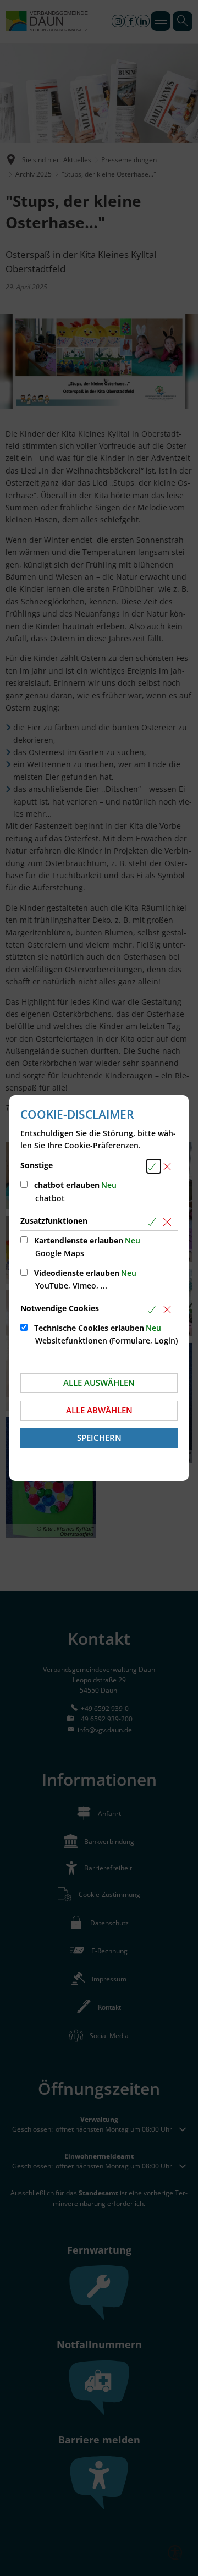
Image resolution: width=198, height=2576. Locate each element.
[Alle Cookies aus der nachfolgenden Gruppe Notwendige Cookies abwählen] (169, 1309)
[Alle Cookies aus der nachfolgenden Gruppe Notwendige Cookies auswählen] (154, 1309)
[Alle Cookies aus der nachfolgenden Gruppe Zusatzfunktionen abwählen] (169, 1222)
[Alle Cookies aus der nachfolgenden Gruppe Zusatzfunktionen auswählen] (154, 1222)
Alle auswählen (99, 1383)
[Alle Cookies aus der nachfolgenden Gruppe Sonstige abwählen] (169, 1166)
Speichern (99, 1438)
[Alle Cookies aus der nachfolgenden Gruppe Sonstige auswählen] (154, 1166)
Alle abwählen (99, 1410)
